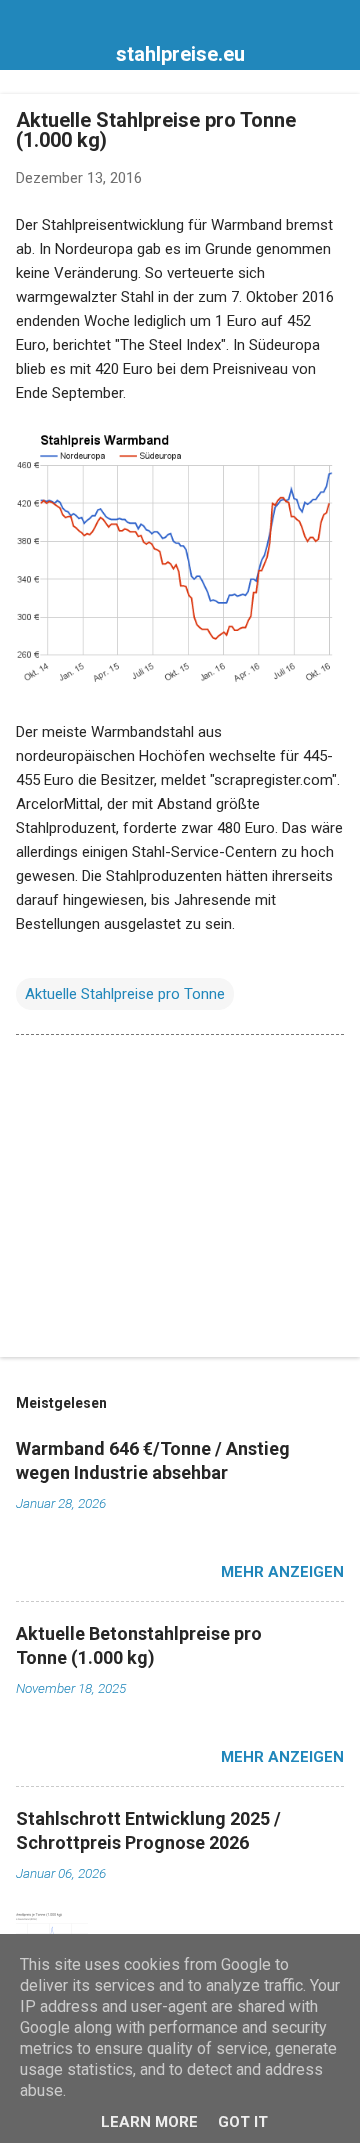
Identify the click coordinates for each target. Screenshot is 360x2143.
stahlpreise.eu (180, 54)
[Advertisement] (180, 1200)
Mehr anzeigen (282, 1572)
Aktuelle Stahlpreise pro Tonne (125, 994)
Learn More (149, 2122)
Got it (243, 2122)
